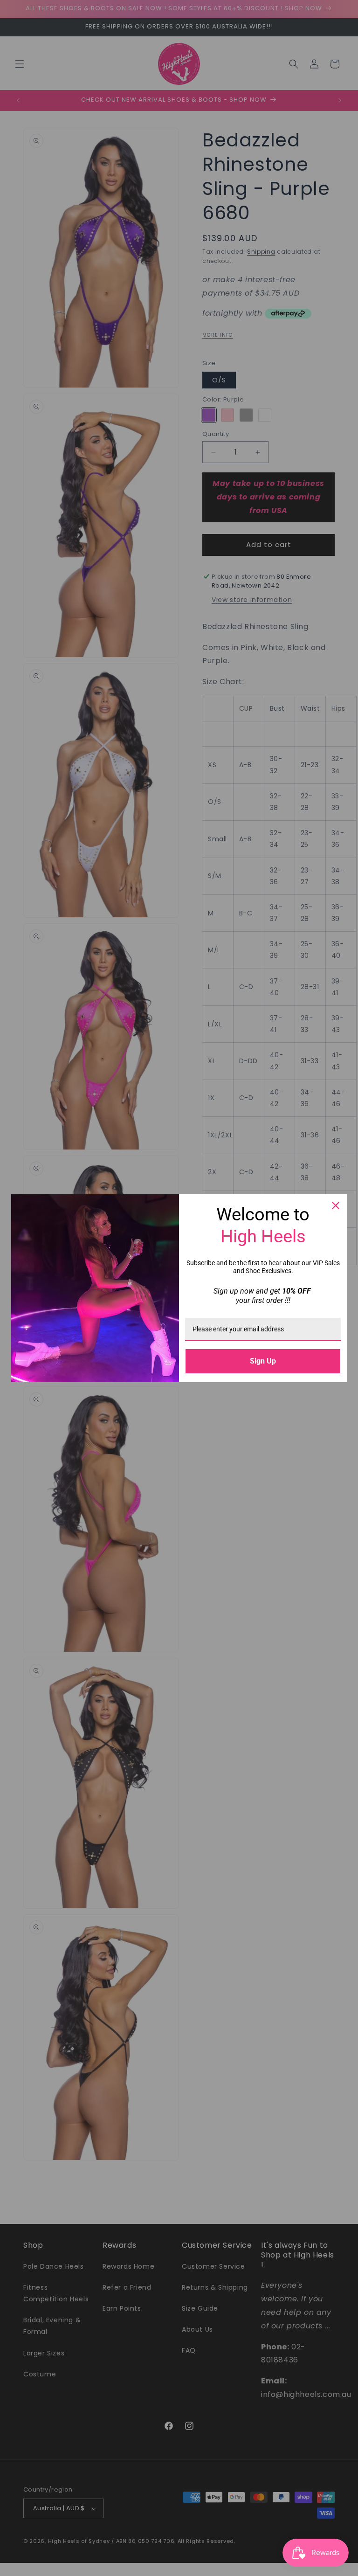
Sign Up (263, 1361)
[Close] (336, 1205)
